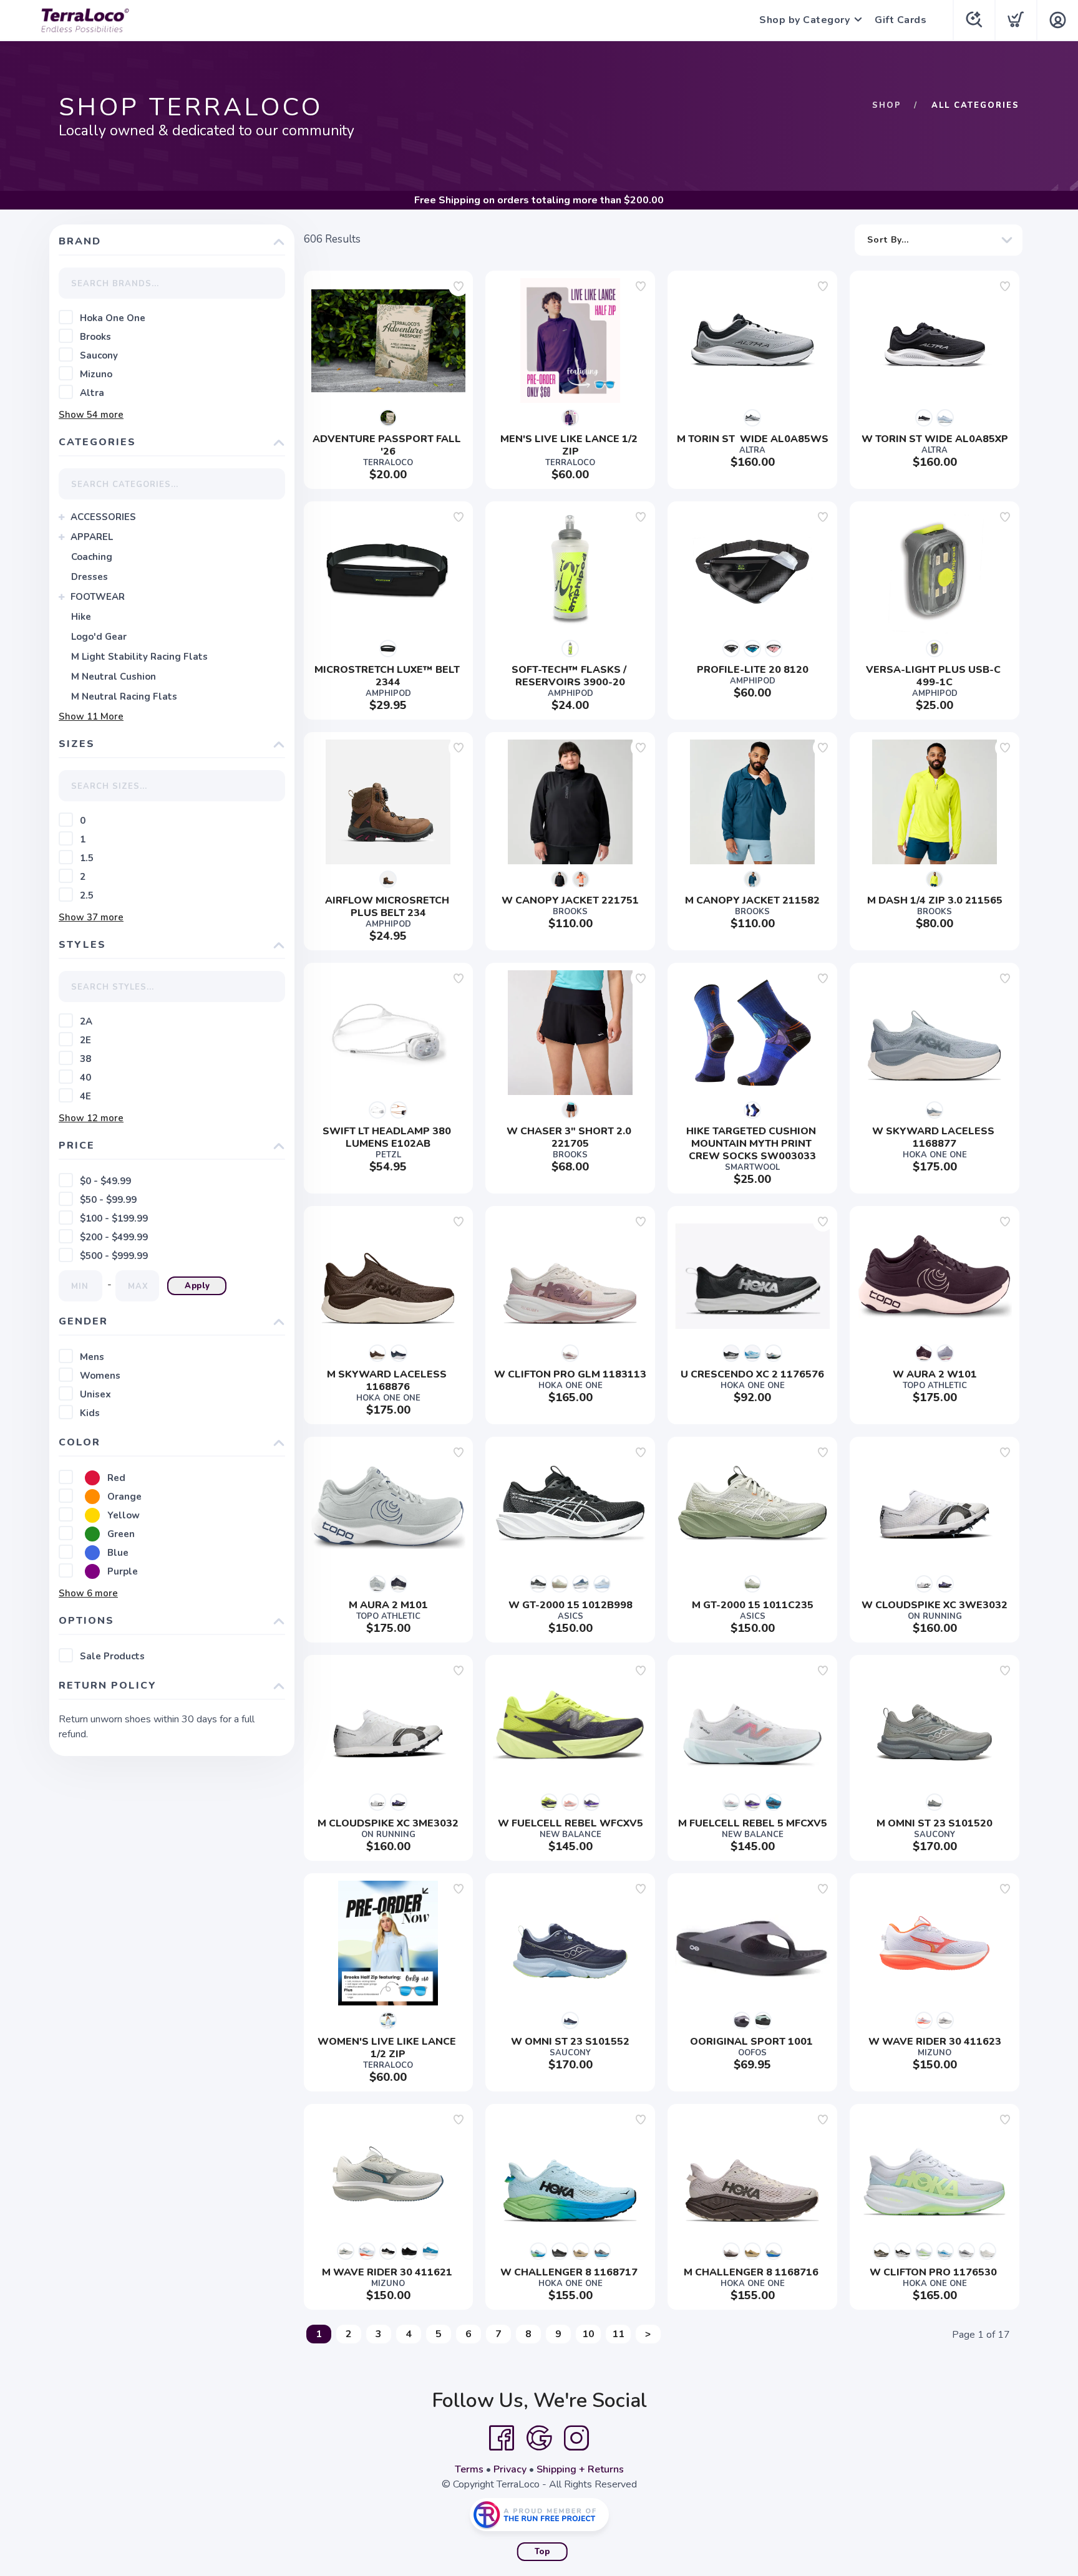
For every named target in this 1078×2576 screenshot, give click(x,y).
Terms (469, 2469)
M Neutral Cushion (114, 677)
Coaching (92, 557)
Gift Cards (901, 20)
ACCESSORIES (103, 517)
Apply (197, 1286)
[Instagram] (576, 2438)
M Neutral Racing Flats (124, 697)
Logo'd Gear (99, 637)
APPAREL (92, 537)
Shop (887, 105)
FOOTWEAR (98, 597)
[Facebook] (502, 2438)
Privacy (510, 2469)
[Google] (539, 2438)
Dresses (90, 577)
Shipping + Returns (580, 2469)
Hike (81, 617)
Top (542, 2552)
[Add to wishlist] (459, 286)
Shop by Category (804, 20)
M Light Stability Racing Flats (139, 657)
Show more (91, 415)
